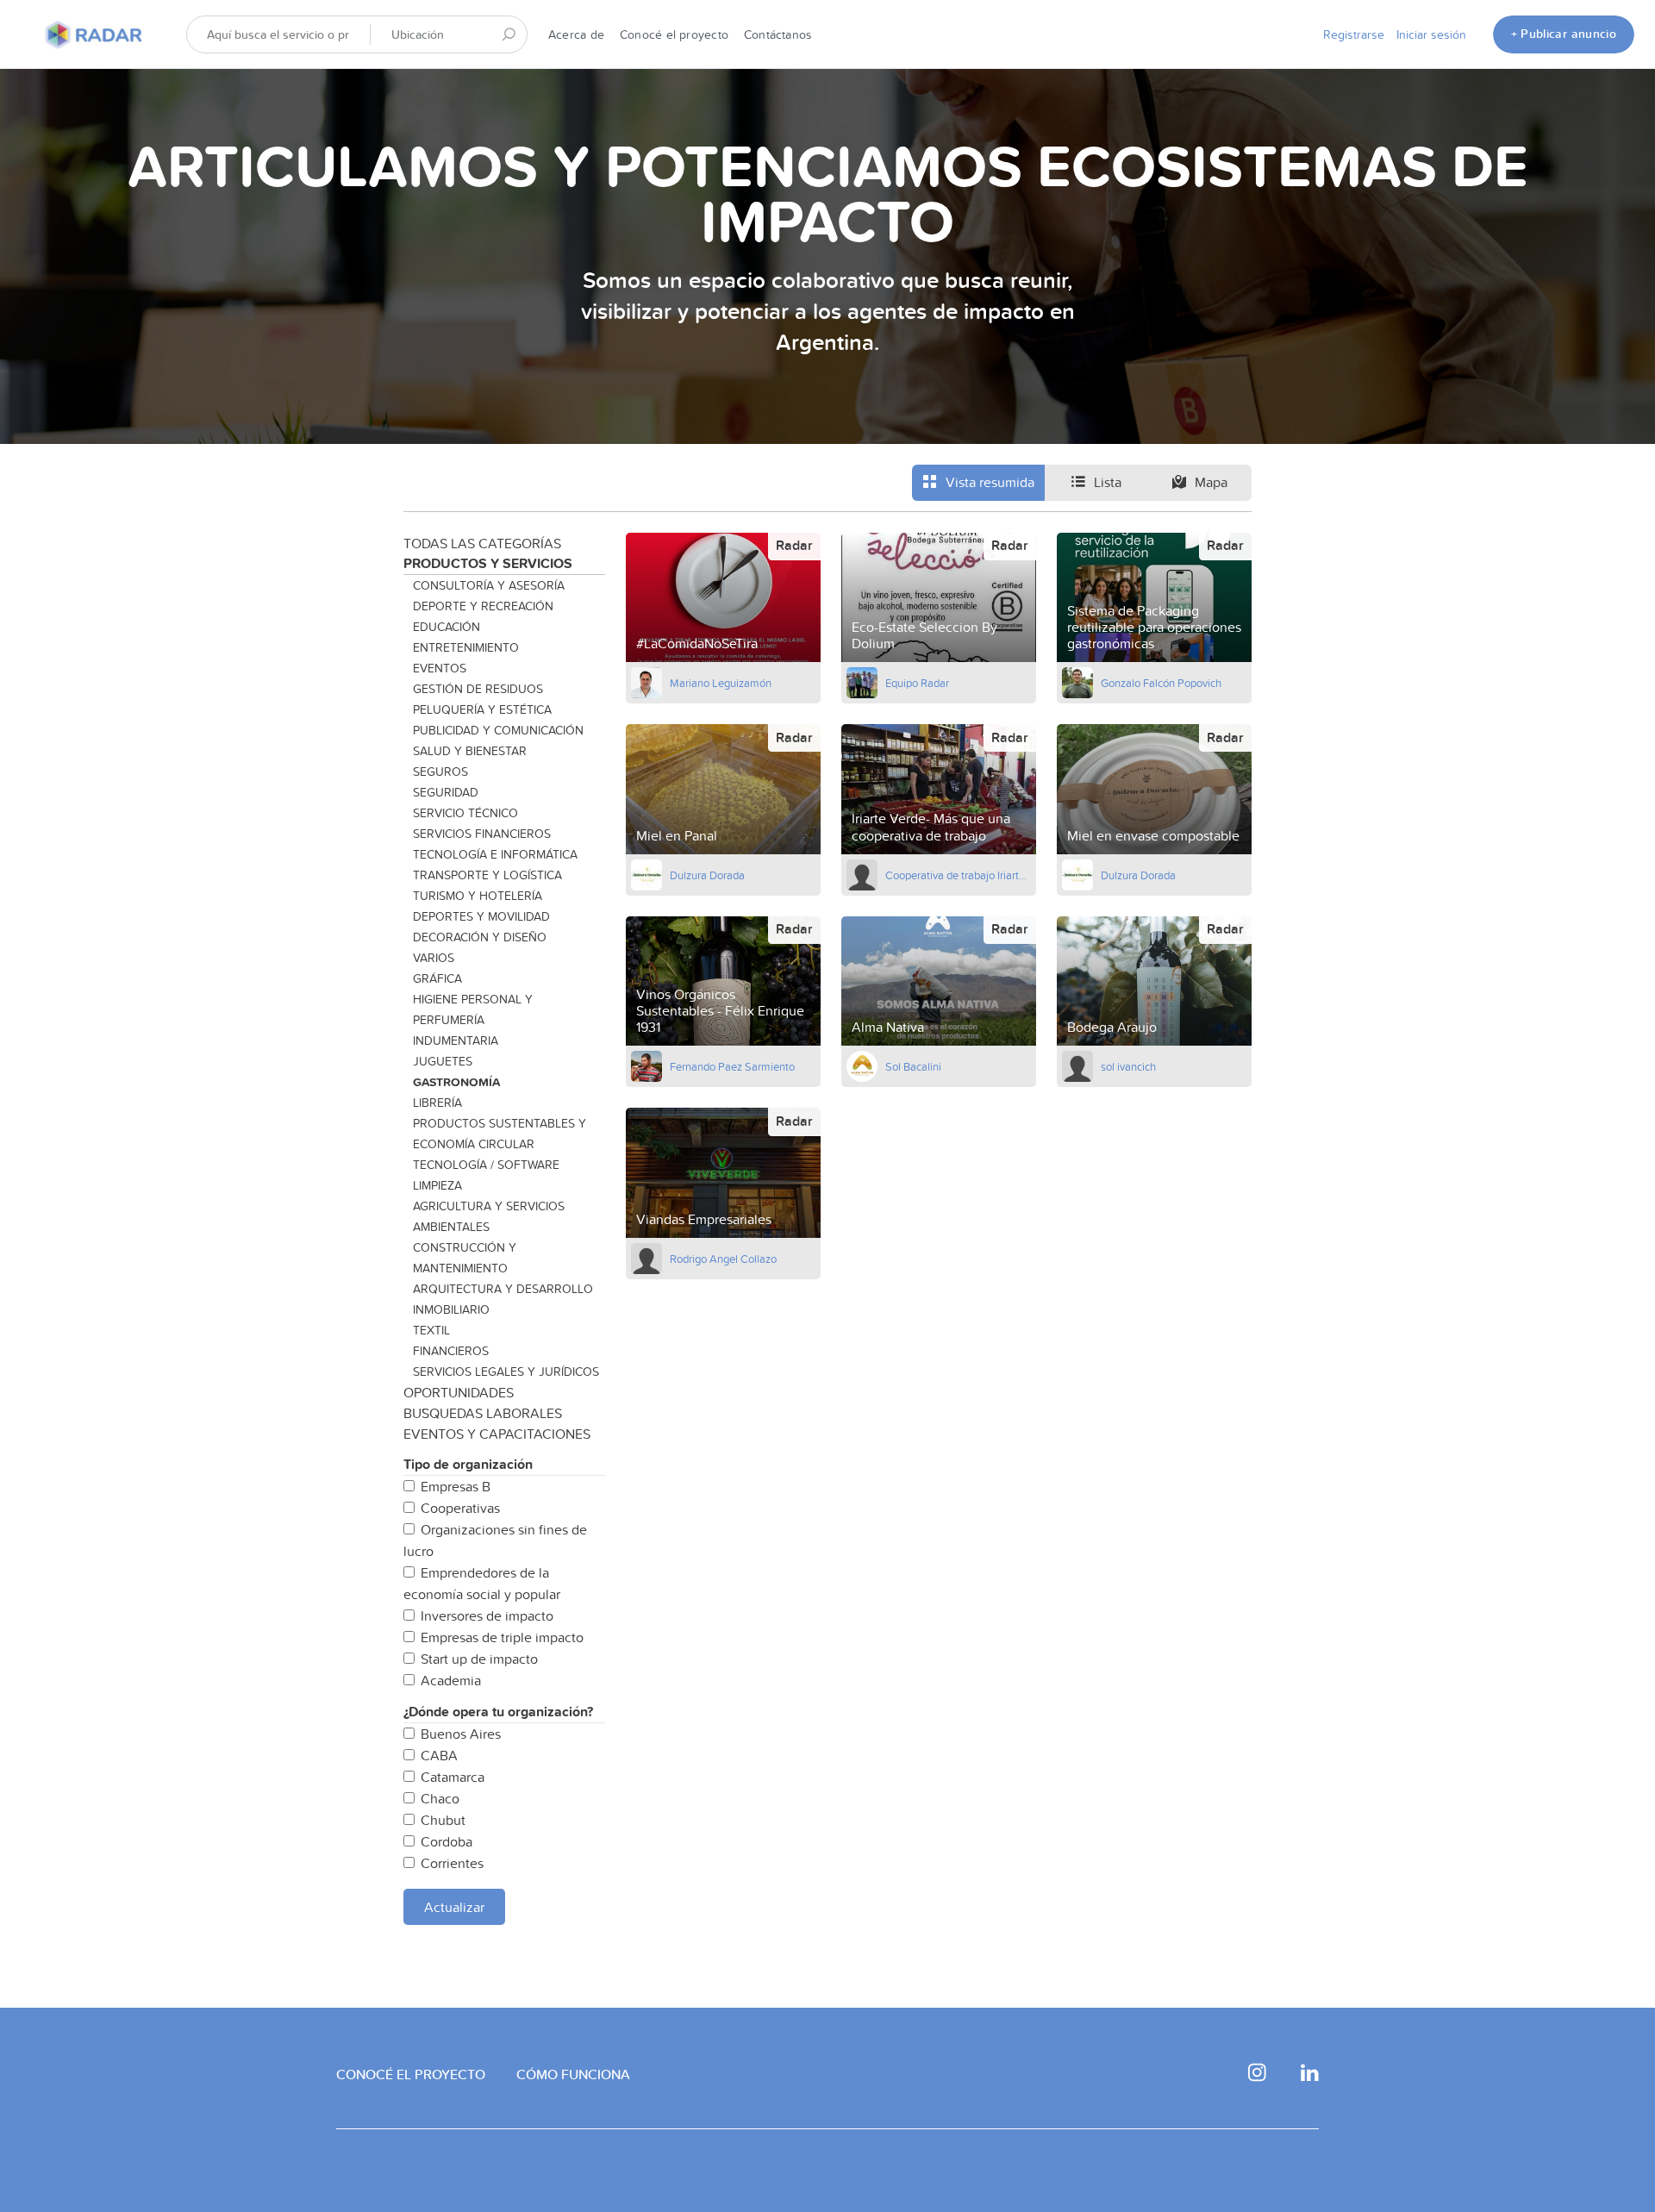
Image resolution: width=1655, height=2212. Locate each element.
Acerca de (576, 34)
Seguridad (446, 792)
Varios (434, 958)
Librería (437, 1103)
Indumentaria (456, 1040)
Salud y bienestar (470, 751)
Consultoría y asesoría (489, 585)
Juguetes (443, 1061)
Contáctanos (778, 34)
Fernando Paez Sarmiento (732, 1066)
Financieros (451, 1351)
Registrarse (1354, 34)
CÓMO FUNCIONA (573, 2075)
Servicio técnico (465, 813)
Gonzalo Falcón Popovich (1161, 683)
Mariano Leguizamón (721, 683)
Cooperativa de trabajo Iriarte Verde (958, 875)
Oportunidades (459, 1392)
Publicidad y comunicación (498, 730)
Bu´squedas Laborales (483, 1413)
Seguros (440, 772)
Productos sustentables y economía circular (500, 1134)
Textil (431, 1330)
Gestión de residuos (478, 689)
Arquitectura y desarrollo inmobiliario (503, 1299)
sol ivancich (1128, 1066)
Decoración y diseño (480, 937)
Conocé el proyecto (674, 34)
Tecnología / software (486, 1165)
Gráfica (437, 978)
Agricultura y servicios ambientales (489, 1216)
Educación (447, 627)
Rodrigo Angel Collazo (723, 1259)
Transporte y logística (487, 875)
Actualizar (454, 1907)
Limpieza (437, 1185)
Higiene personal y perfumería (473, 1009)
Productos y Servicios (488, 563)
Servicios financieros (482, 834)
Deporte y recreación (483, 606)
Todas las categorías (482, 543)
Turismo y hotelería (478, 896)
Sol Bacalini (913, 1066)
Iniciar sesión (1431, 34)
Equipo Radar (917, 683)
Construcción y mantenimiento (465, 1258)
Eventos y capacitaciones (497, 1434)
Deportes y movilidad (481, 916)
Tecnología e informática (495, 854)
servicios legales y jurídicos (506, 1372)
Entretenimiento (466, 647)
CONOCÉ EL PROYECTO (411, 2075)
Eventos (440, 668)
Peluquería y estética (482, 709)
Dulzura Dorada (707, 875)
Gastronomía (456, 1082)
